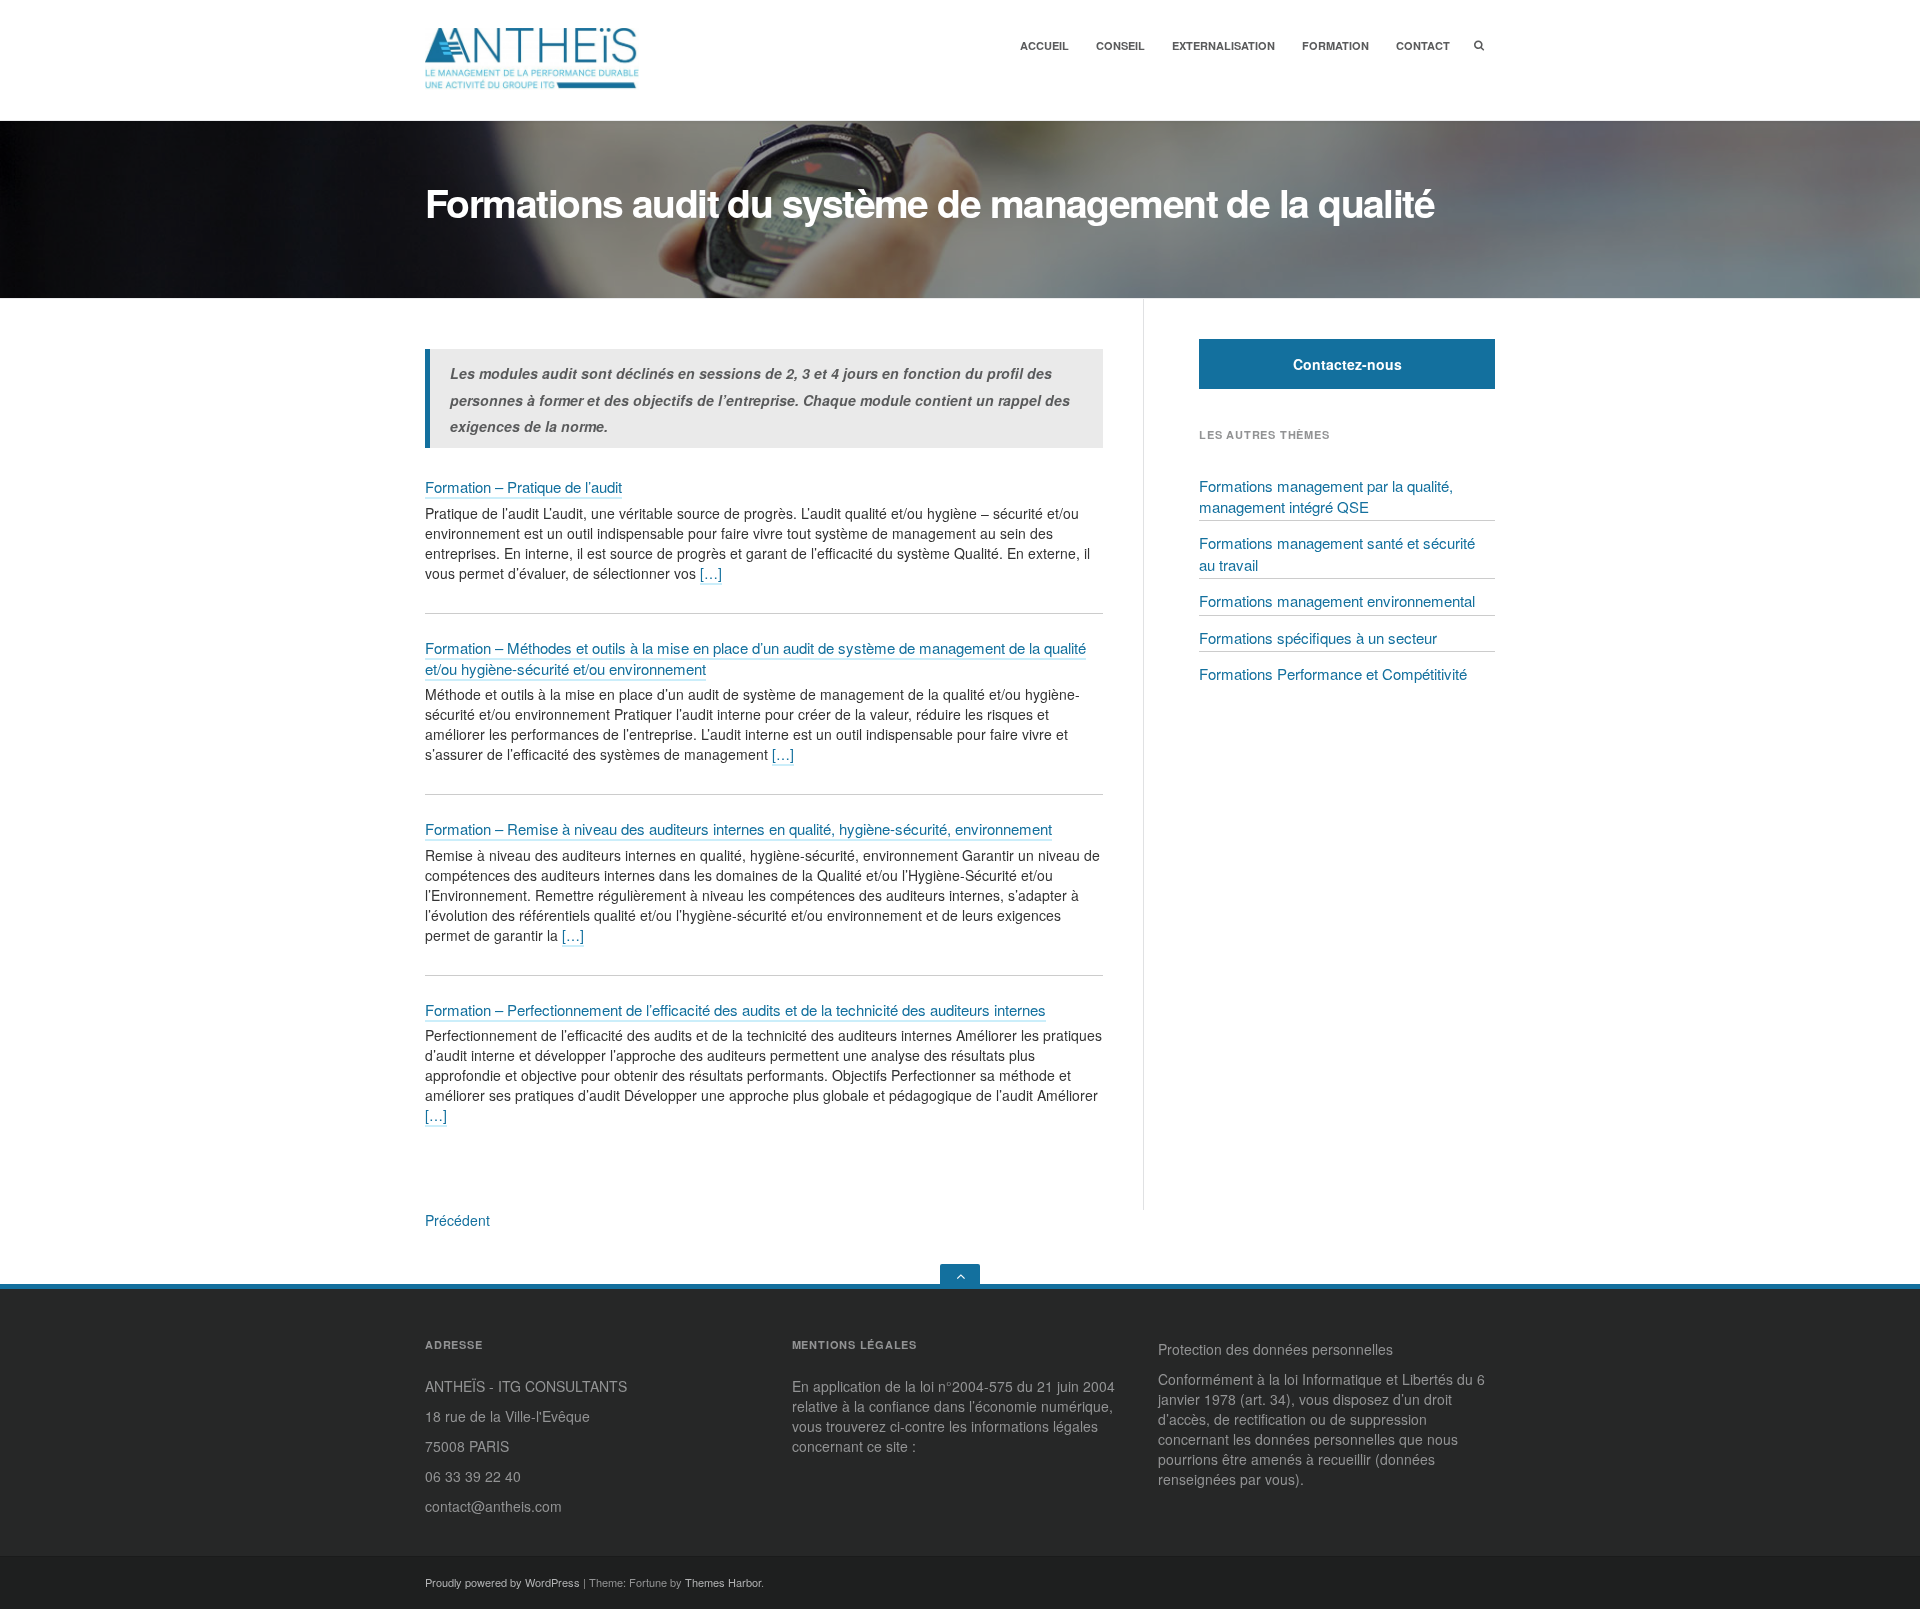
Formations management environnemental (1337, 600)
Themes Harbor (723, 1582)
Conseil (1120, 45)
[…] (711, 573)
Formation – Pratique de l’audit (523, 486)
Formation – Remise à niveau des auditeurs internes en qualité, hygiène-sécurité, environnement (738, 828)
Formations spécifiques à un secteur (1318, 637)
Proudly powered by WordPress (502, 1582)
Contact (1423, 45)
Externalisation (1223, 45)
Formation (1335, 45)
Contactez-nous (1347, 364)
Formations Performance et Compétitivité (1333, 673)
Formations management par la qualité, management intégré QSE (1326, 496)
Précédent (457, 1220)
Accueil (1044, 45)
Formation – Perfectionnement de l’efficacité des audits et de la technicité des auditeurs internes (735, 1009)
